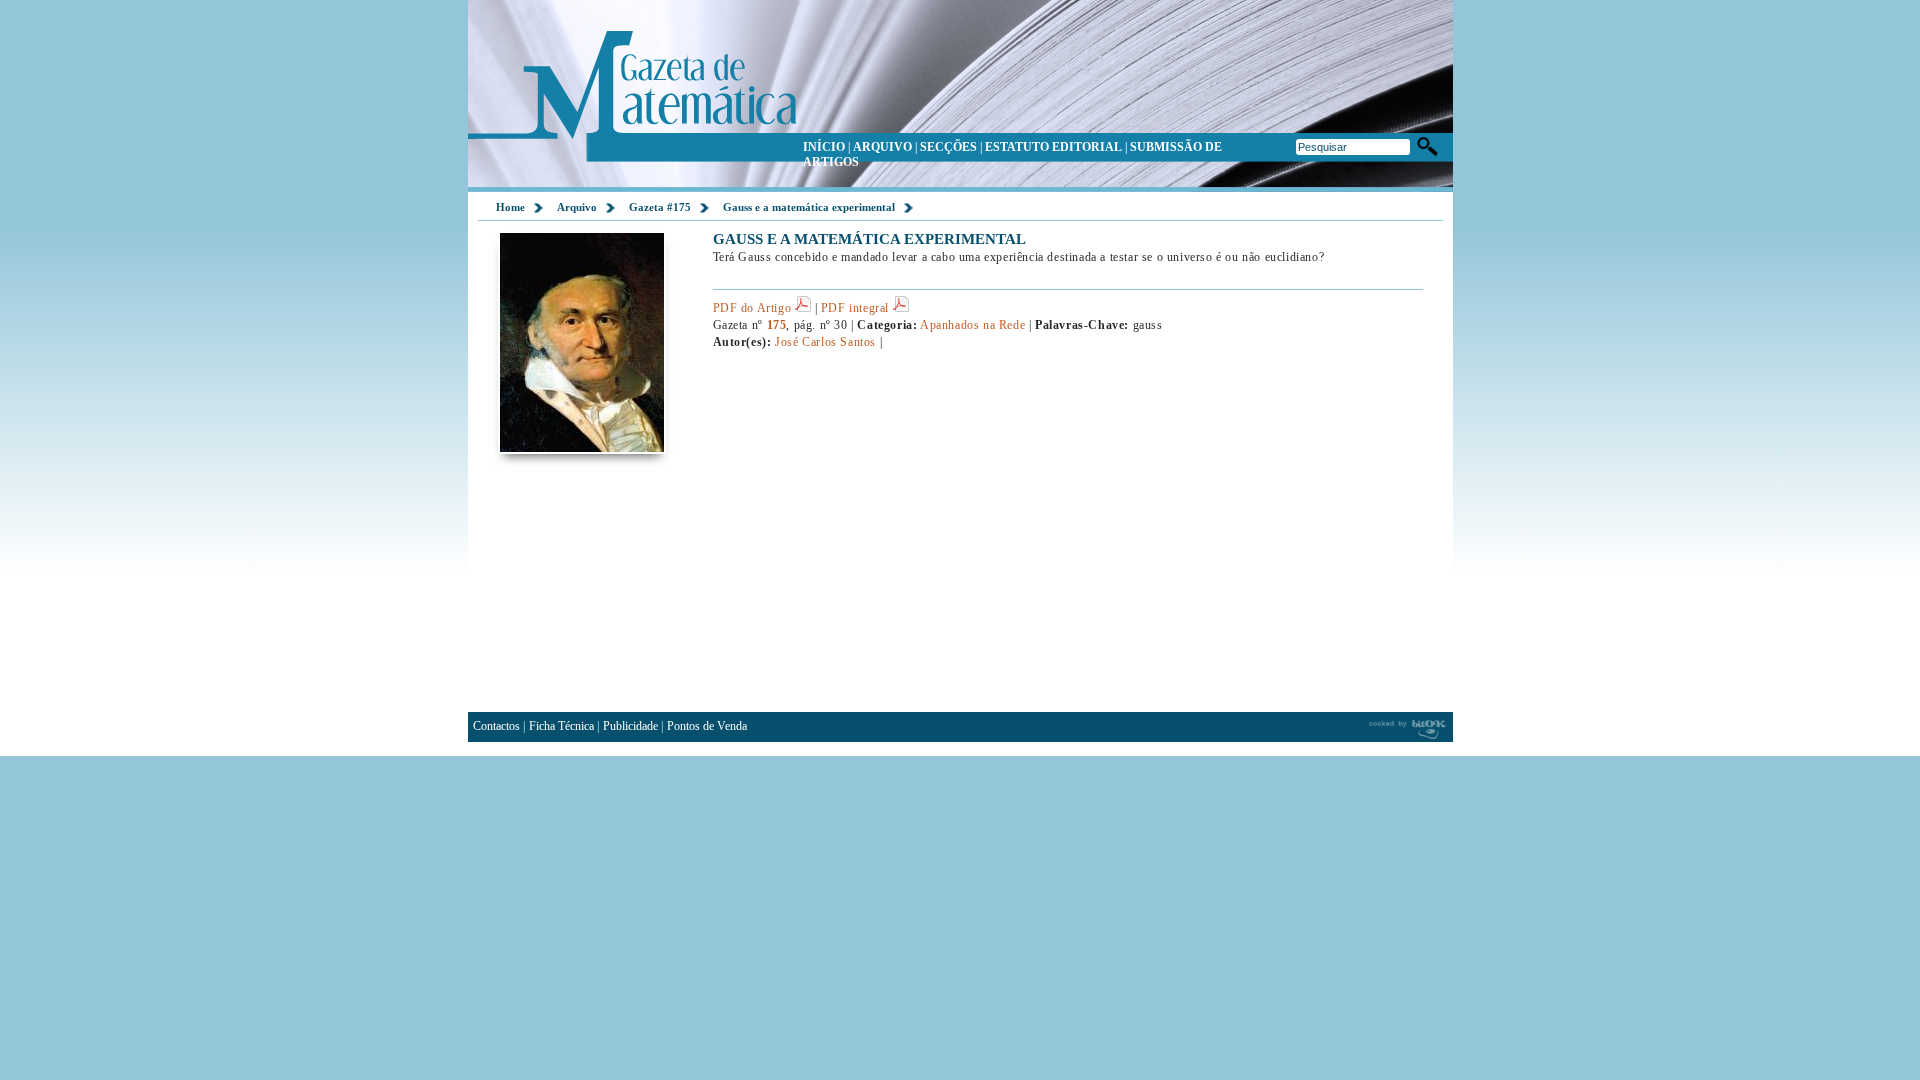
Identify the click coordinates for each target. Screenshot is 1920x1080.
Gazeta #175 (660, 207)
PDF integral (857, 308)
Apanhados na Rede (972, 325)
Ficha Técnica (561, 726)
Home (510, 207)
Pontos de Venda (707, 726)
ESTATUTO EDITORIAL (1053, 147)
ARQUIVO (882, 147)
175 (777, 325)
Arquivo (577, 207)
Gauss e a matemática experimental (809, 207)
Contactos (496, 726)
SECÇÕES (948, 147)
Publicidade (630, 726)
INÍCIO (824, 147)
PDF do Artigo (754, 308)
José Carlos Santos (825, 342)
